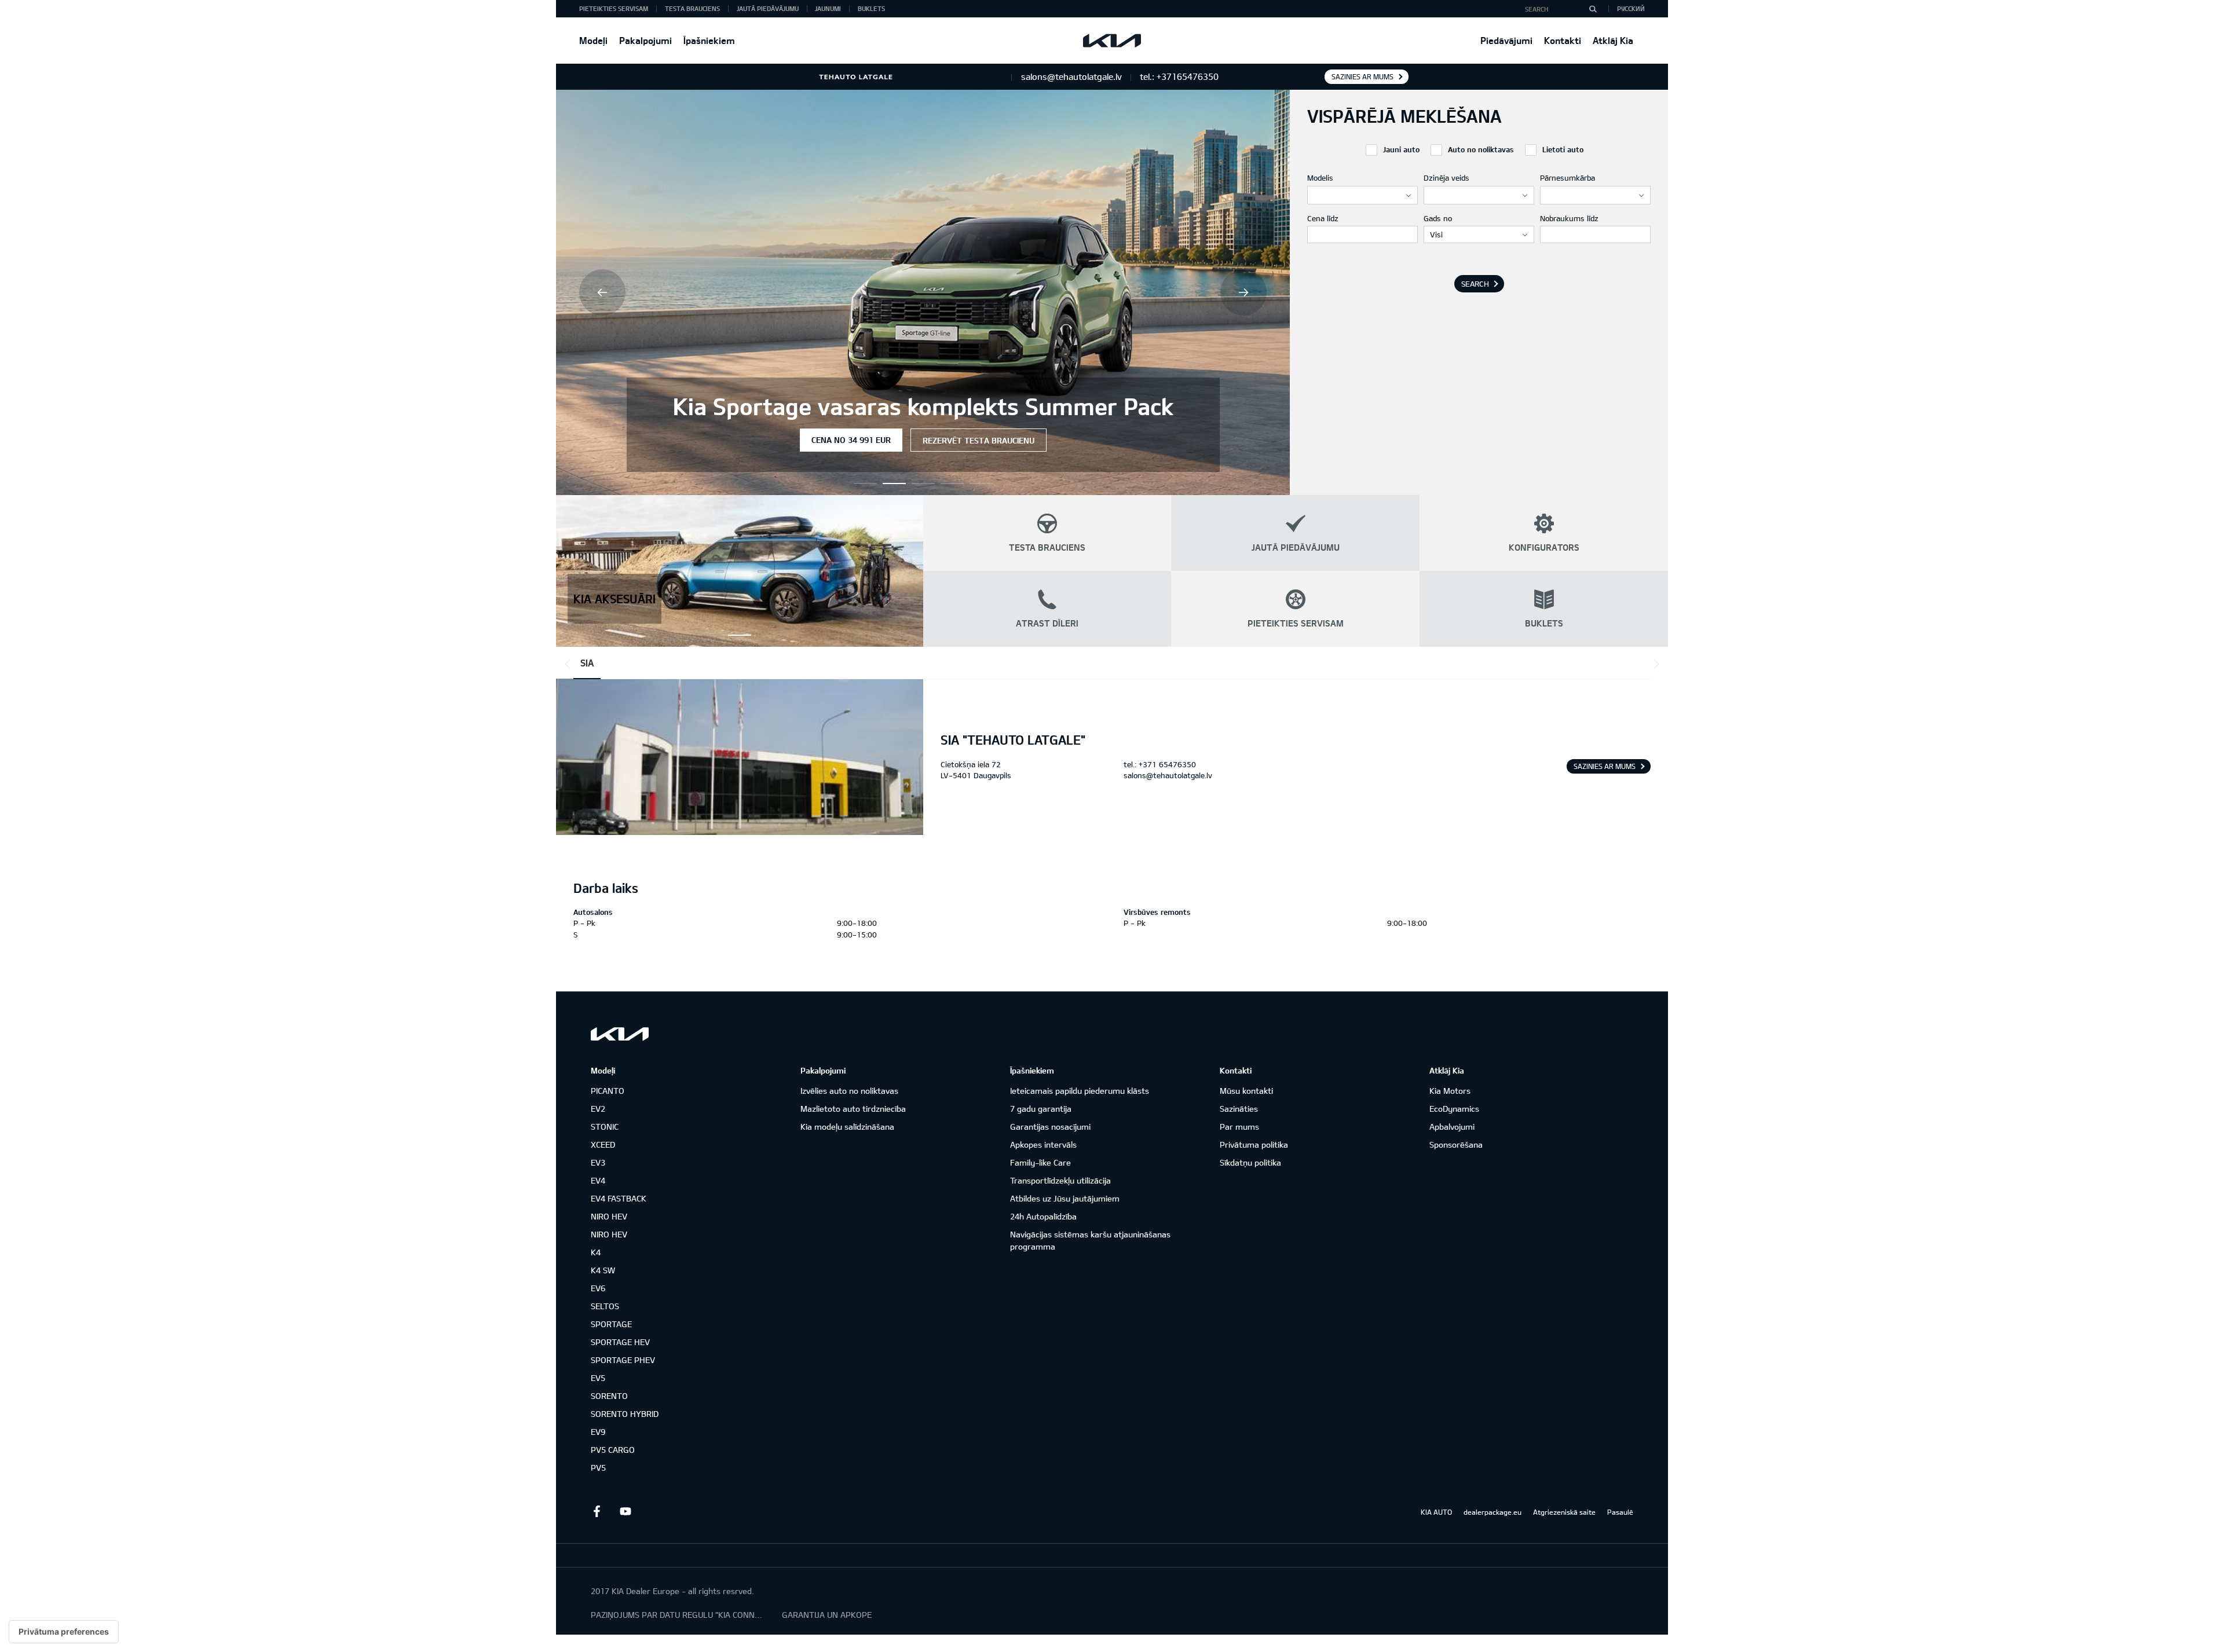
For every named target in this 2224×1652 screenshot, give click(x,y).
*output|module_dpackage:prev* (570, 664)
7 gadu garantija (1041, 1109)
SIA (587, 663)
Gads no (1438, 218)
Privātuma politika (1254, 1144)
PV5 (598, 1468)
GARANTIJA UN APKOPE (827, 1615)
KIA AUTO (1436, 1512)
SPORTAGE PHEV (623, 1360)
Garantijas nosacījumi (1050, 1127)
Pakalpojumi (645, 40)
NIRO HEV (609, 1216)
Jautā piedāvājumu (768, 8)
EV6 (598, 1288)
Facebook (597, 1511)
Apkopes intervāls (1043, 1144)
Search (1475, 284)
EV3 (598, 1162)
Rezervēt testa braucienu (835, 440)
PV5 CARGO (613, 1450)
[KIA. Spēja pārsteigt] (620, 1034)
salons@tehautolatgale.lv (1168, 775)
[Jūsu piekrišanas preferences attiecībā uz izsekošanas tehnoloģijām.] (64, 1632)
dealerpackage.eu (1493, 1512)
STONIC (605, 1127)
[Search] (1593, 9)
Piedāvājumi (1506, 40)
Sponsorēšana (1456, 1144)
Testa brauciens (692, 8)
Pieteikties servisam (614, 8)
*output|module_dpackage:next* (1654, 664)
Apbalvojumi (1452, 1127)
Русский (1631, 8)
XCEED (603, 1144)
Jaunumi (828, 8)
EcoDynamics (1454, 1109)
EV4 (598, 1180)
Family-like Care (1040, 1162)
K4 (596, 1252)
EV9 (598, 1432)
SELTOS (605, 1306)
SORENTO (609, 1396)
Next (1243, 292)
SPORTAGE (611, 1324)
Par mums (1239, 1127)
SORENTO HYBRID (625, 1414)
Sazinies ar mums (1362, 76)
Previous (602, 292)
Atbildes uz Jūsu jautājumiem (1065, 1198)
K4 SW (603, 1270)
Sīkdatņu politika (1250, 1162)
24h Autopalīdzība (1043, 1216)
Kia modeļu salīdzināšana (847, 1127)
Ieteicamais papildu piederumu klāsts (1080, 1091)
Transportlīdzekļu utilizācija (1060, 1180)
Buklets (871, 8)
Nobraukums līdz (1569, 218)
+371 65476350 (1167, 764)
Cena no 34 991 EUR (708, 440)
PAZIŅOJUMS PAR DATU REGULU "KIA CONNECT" (678, 1615)
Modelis (1320, 178)
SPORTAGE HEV (620, 1342)
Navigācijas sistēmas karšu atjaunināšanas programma (1090, 1240)
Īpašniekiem (709, 40)
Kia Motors (1450, 1091)
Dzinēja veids (1446, 178)
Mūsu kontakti (1246, 1091)
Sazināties (1239, 1109)
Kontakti (1563, 40)
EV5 (598, 1378)
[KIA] (1112, 41)
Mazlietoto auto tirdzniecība (853, 1109)
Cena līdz (1323, 218)
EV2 (598, 1109)
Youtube (625, 1511)
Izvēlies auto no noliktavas (849, 1091)
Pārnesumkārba (1568, 178)
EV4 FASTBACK (619, 1198)
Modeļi (593, 40)
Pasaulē (1620, 1512)
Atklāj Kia (1613, 40)
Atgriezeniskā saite (1564, 1512)
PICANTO (608, 1091)
